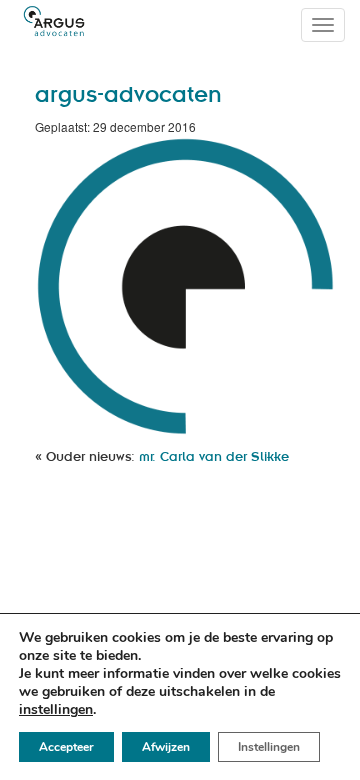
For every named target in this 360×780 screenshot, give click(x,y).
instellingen (56, 710)
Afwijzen (166, 747)
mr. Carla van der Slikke (214, 455)
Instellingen (269, 747)
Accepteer (66, 747)
